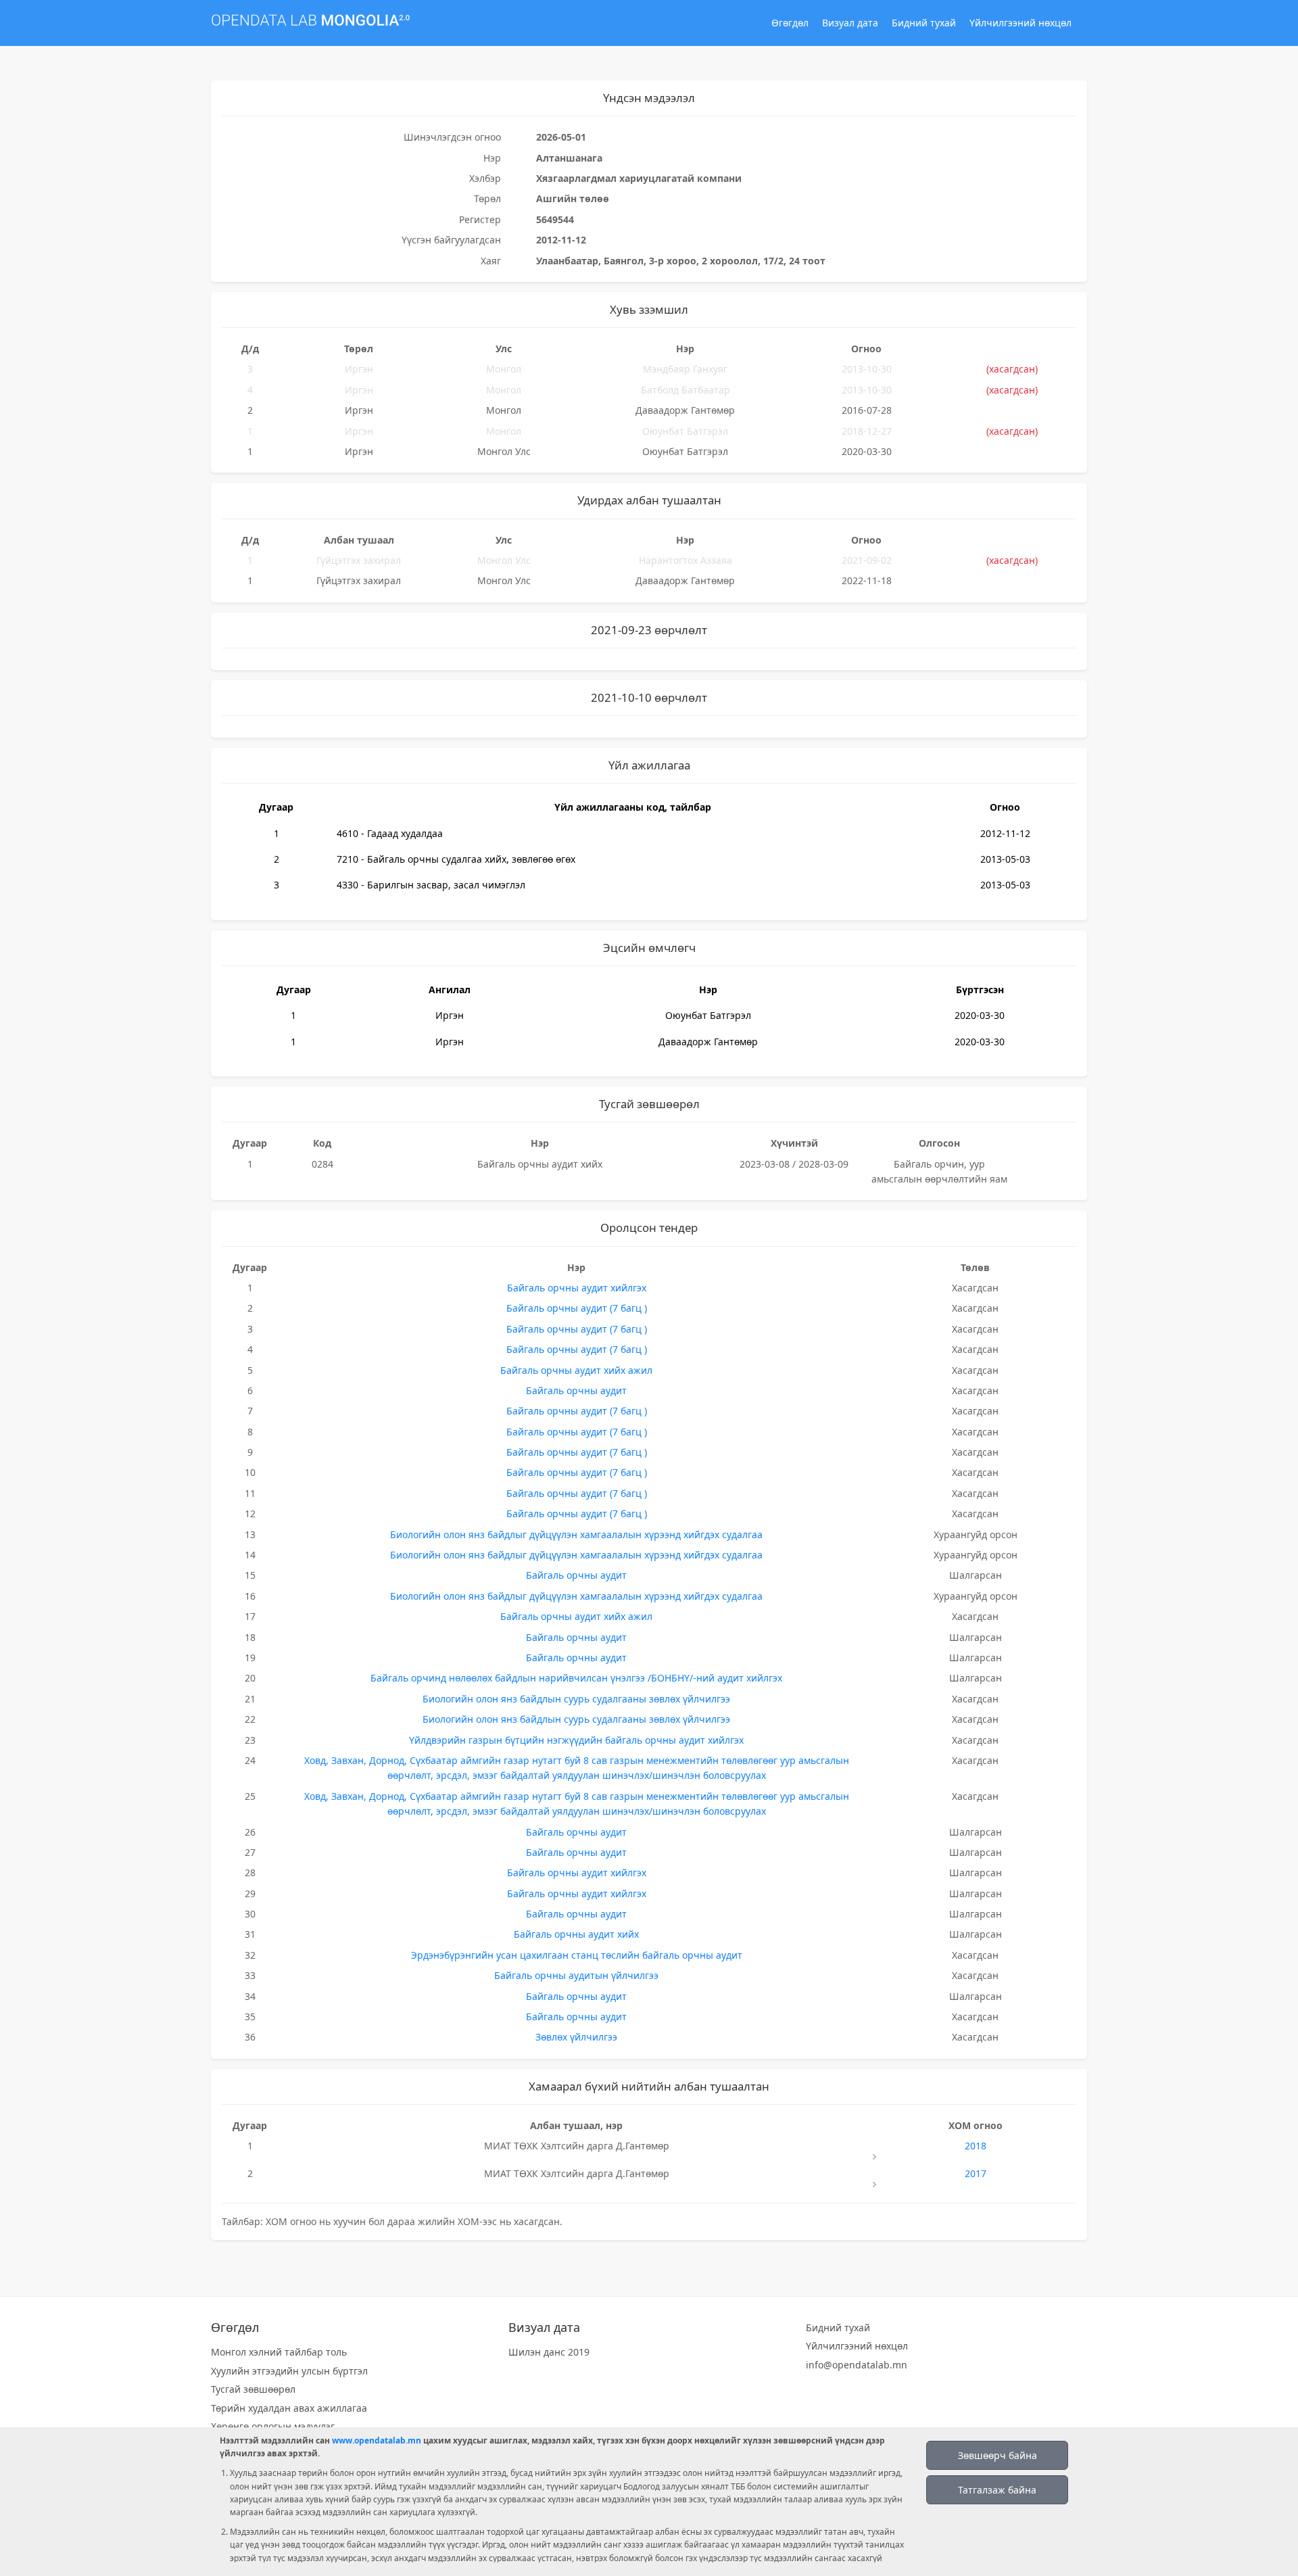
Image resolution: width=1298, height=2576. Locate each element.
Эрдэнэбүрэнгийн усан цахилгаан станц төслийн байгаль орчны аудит (577, 1955)
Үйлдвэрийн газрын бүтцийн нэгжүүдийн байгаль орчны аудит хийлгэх (576, 1740)
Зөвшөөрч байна (997, 2455)
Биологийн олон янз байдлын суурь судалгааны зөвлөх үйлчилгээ (576, 1699)
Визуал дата (850, 23)
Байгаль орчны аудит (576, 1390)
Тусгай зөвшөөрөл (253, 2389)
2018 (976, 2146)
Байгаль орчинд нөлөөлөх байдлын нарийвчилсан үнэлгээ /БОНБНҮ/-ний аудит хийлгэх (576, 1678)
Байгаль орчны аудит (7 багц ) (577, 1308)
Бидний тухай (924, 23)
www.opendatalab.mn (377, 2440)
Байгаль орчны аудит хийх (576, 1934)
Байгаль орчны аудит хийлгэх (577, 1288)
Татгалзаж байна (997, 2490)
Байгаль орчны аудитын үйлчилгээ (576, 1975)
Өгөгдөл (790, 23)
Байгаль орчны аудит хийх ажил (576, 1370)
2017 (976, 2173)
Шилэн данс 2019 (549, 2352)
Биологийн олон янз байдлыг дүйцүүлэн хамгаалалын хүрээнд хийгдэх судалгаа (576, 1534)
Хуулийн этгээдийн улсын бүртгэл (289, 2371)
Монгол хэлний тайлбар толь (279, 2352)
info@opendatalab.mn (857, 2365)
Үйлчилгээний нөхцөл (1020, 23)
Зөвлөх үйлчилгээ (576, 2037)
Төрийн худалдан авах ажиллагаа (289, 2408)
